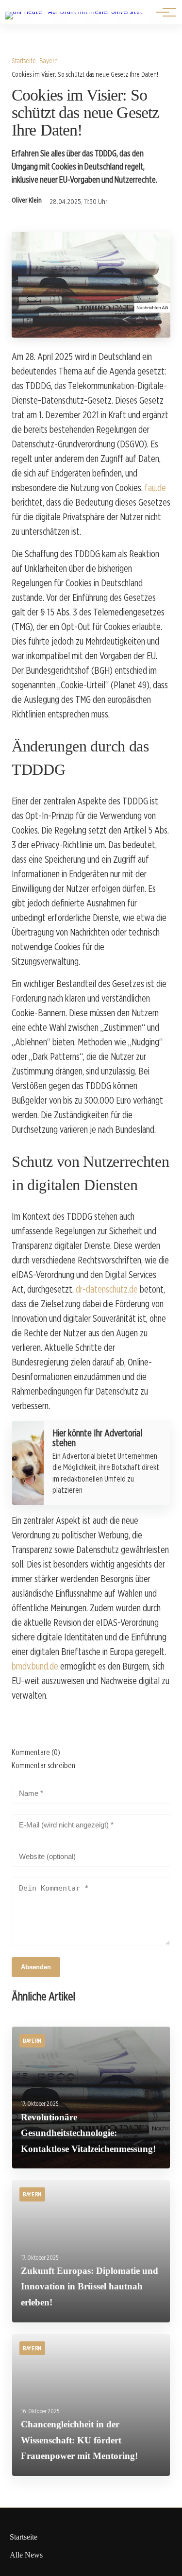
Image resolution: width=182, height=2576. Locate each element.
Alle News (26, 2555)
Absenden (36, 1967)
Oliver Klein (27, 200)
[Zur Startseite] (74, 11)
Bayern (49, 60)
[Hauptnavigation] (163, 12)
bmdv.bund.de (35, 1666)
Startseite (24, 60)
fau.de (155, 488)
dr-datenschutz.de (107, 1289)
